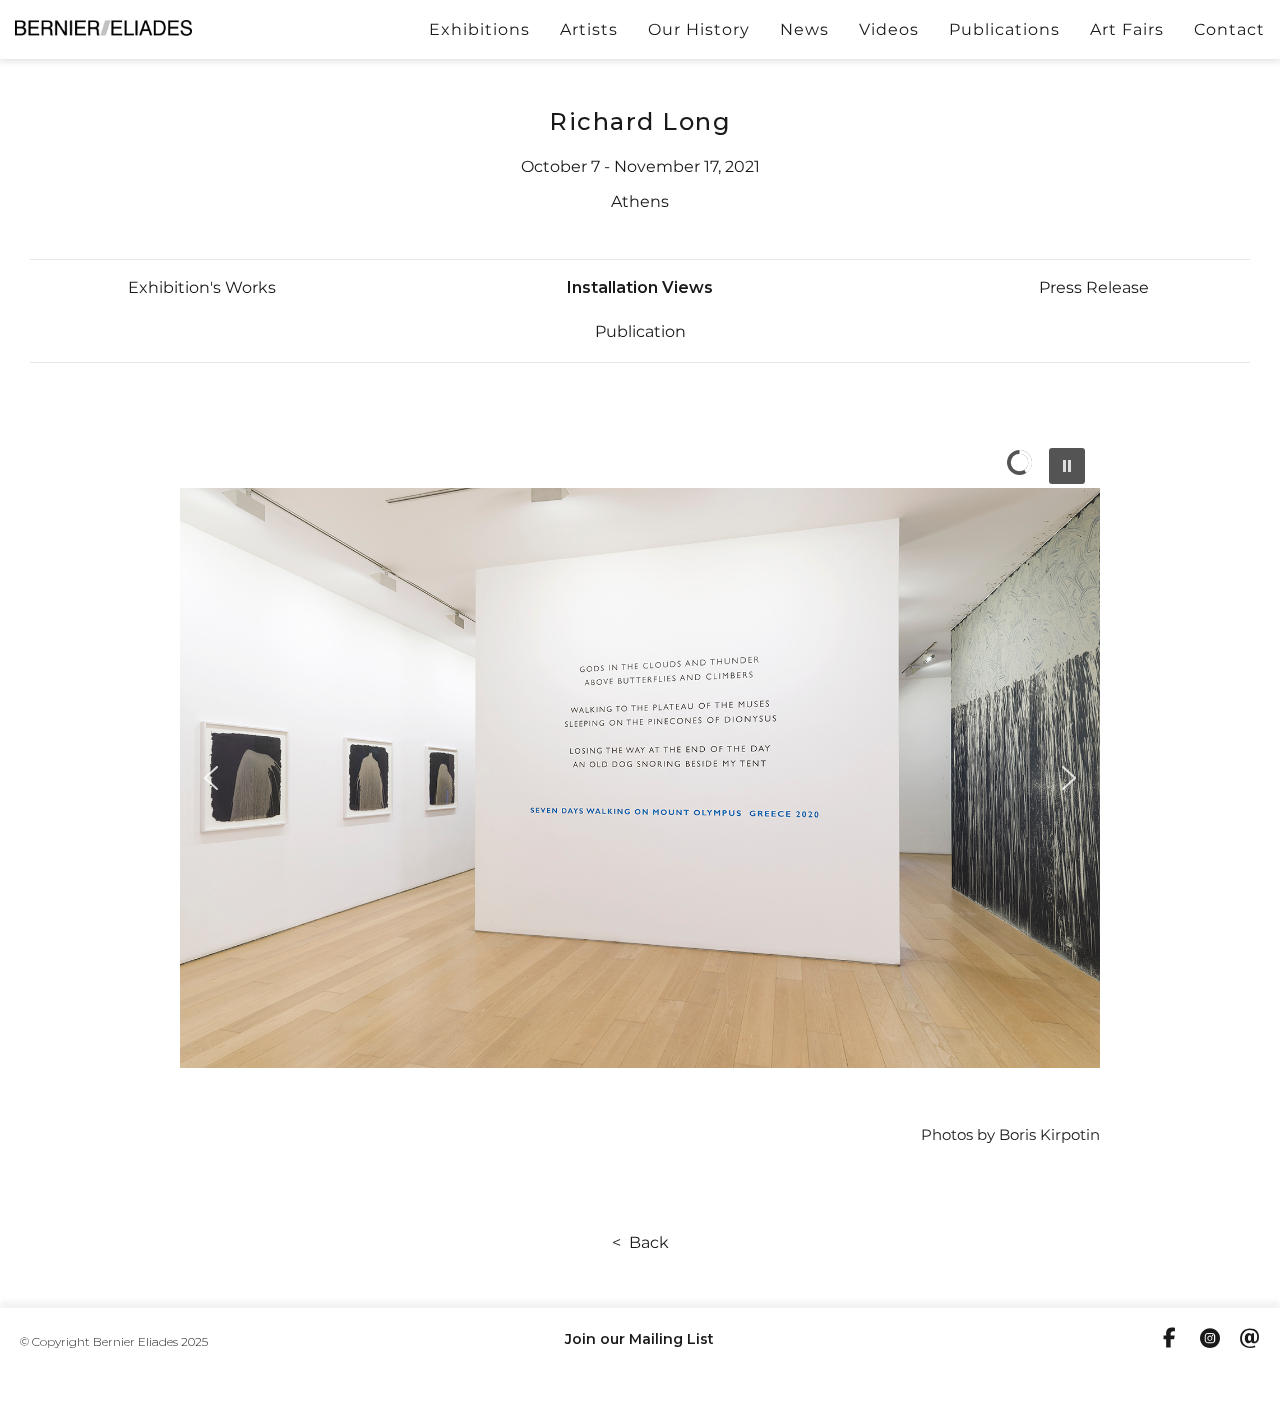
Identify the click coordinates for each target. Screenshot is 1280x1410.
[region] (640, 778)
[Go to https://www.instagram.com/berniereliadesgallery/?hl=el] (1210, 1341)
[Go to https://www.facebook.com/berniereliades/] (1170, 1340)
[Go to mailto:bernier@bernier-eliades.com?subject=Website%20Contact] (1250, 1341)
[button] (202, 288)
